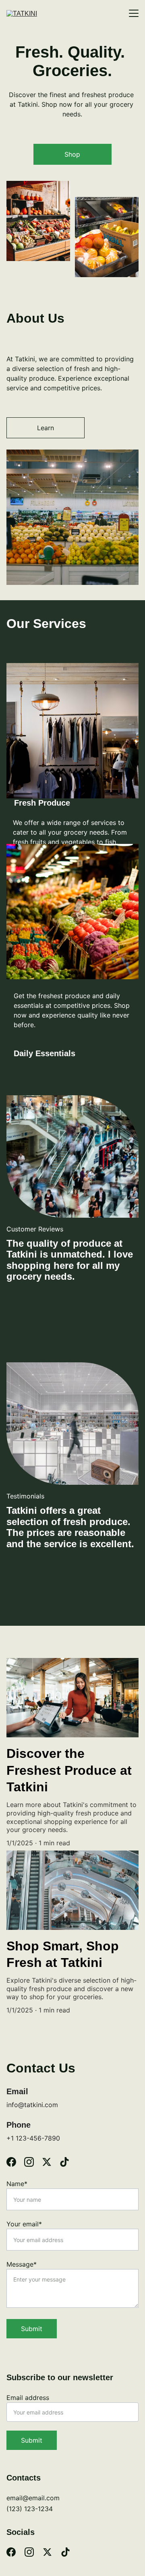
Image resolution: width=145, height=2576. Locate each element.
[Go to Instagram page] (33, 2162)
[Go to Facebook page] (15, 2162)
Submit (32, 2329)
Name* (17, 2184)
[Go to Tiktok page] (64, 2162)
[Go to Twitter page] (51, 2162)
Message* (22, 2264)
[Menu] (134, 13)
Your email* (24, 2224)
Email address (28, 2398)
